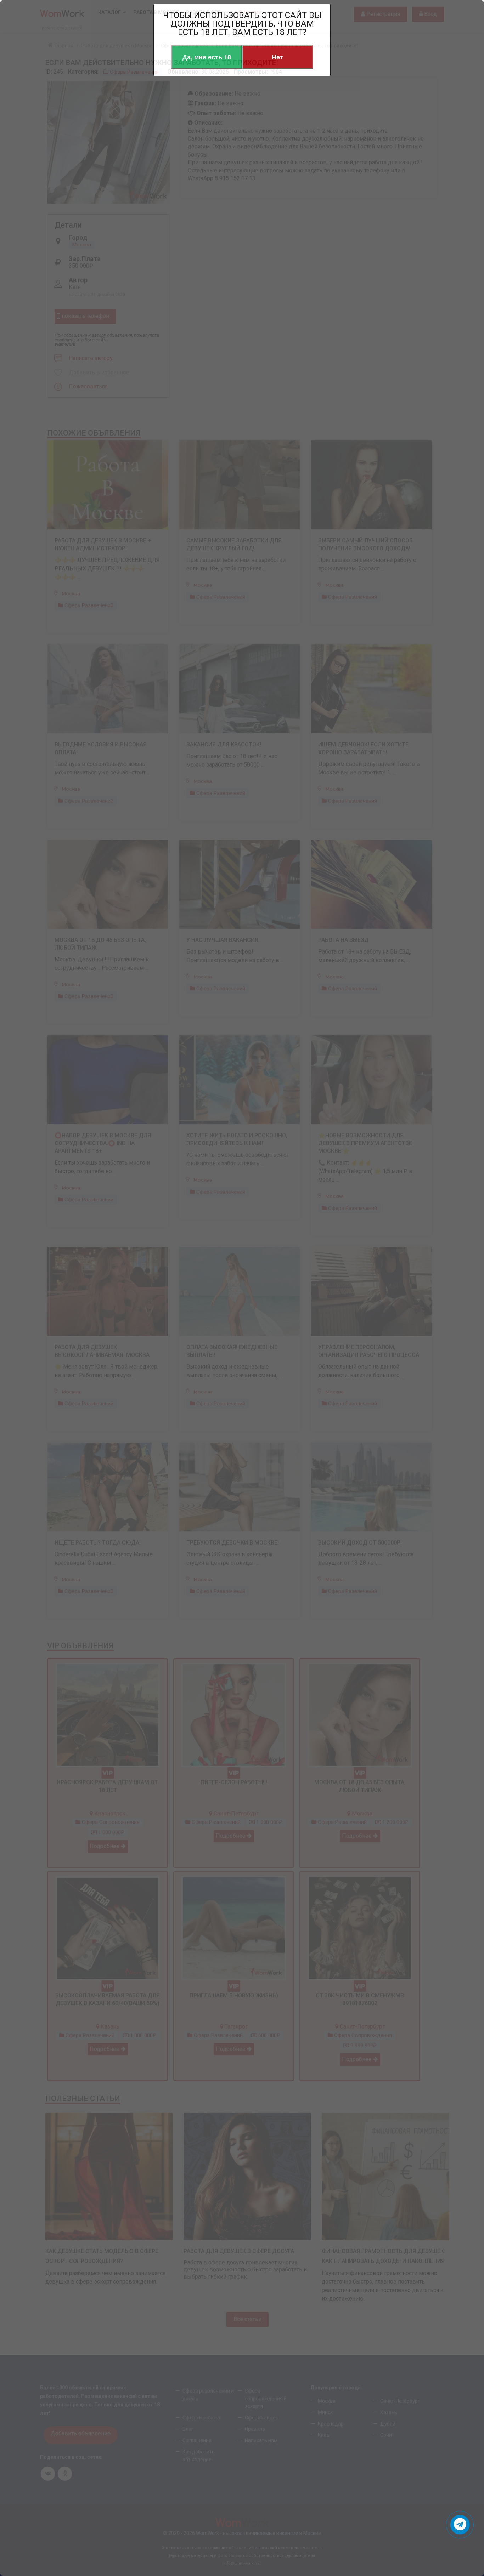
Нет (277, 57)
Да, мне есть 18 (207, 57)
